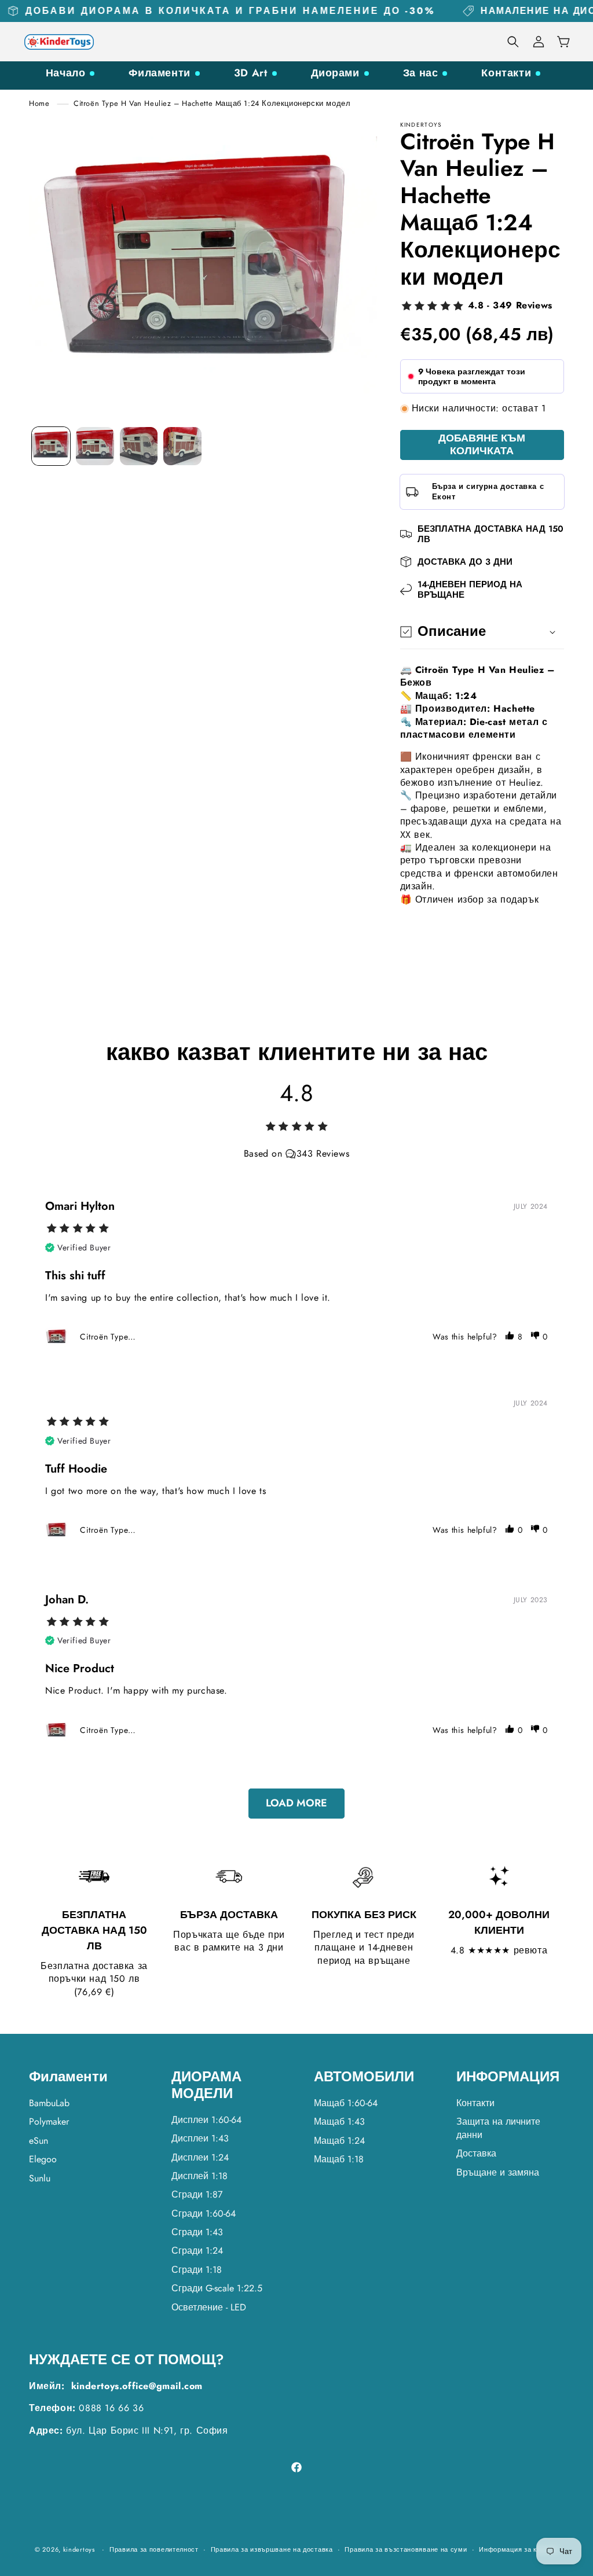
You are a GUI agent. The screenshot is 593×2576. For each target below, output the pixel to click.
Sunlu (40, 2178)
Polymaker (49, 2121)
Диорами (335, 73)
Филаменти (159, 73)
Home (39, 103)
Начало (66, 73)
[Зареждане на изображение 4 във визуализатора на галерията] (182, 446)
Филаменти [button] (68, 2077)
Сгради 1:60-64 (204, 2213)
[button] (513, 42)
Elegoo (43, 2159)
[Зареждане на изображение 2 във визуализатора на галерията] (95, 446)
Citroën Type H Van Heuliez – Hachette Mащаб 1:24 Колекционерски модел (212, 103)
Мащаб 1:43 (339, 2121)
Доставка (476, 2153)
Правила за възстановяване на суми (406, 2549)
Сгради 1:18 (197, 2270)
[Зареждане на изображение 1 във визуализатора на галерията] (51, 446)
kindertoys (79, 2549)
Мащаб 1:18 (339, 2159)
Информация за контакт (519, 2549)
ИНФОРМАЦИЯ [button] (508, 2077)
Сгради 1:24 (197, 2251)
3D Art (251, 73)
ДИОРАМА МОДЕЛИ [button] (206, 2085)
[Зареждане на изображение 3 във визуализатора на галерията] (139, 446)
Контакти (506, 73)
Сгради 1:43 (197, 2232)
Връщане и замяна (498, 2172)
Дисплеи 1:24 (200, 2157)
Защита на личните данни (498, 2128)
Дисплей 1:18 (200, 2176)
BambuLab (49, 2103)
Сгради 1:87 (197, 2194)
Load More (296, 1803)
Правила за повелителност (154, 2549)
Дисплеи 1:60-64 (206, 2120)
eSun (39, 2141)
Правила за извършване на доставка (272, 2549)
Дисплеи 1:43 (200, 2138)
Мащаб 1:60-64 (346, 2103)
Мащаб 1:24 (339, 2141)
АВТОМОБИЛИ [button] (364, 2077)
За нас (421, 73)
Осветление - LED (209, 2307)
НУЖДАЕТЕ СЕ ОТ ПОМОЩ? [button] (127, 2360)
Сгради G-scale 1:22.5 (217, 2288)
